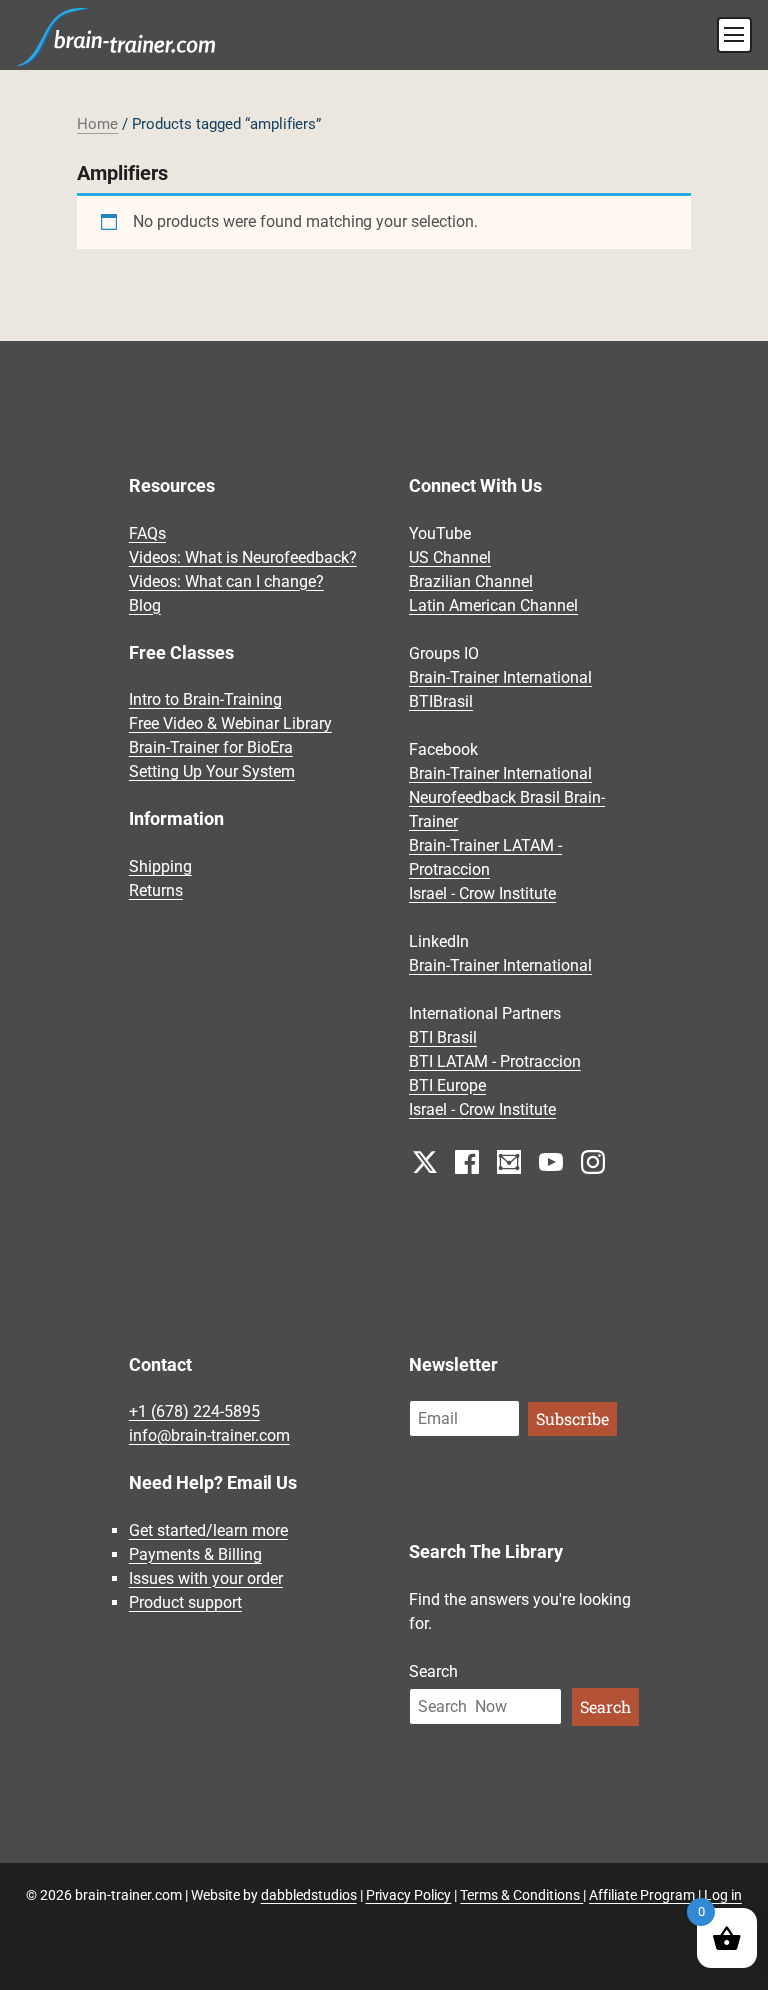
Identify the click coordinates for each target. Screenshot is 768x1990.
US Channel (450, 557)
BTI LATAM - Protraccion (495, 1061)
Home (97, 124)
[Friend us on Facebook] (467, 1160)
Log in (723, 1895)
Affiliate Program (642, 1895)
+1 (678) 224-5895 (194, 1411)
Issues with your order (206, 1578)
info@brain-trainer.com (209, 1435)
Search (433, 1671)
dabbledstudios (309, 1895)
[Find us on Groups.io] (509, 1160)
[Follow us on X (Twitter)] (425, 1160)
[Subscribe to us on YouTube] (551, 1160)
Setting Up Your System (212, 771)
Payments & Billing (195, 1554)
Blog (145, 605)
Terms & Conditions (521, 1895)
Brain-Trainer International (500, 677)
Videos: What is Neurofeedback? (243, 557)
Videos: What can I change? (226, 581)
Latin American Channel (493, 605)
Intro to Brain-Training (205, 699)
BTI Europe (447, 1085)
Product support (185, 1602)
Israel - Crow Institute (482, 893)
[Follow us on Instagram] (593, 1160)
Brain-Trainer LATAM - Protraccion (485, 857)
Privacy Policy (409, 1895)
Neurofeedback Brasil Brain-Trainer (507, 809)
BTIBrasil (441, 701)
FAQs (147, 533)
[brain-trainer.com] (116, 35)
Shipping (160, 866)
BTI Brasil (443, 1037)
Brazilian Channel (471, 581)
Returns (156, 890)
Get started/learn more (208, 1530)
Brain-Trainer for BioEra (211, 747)
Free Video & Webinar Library (230, 723)
